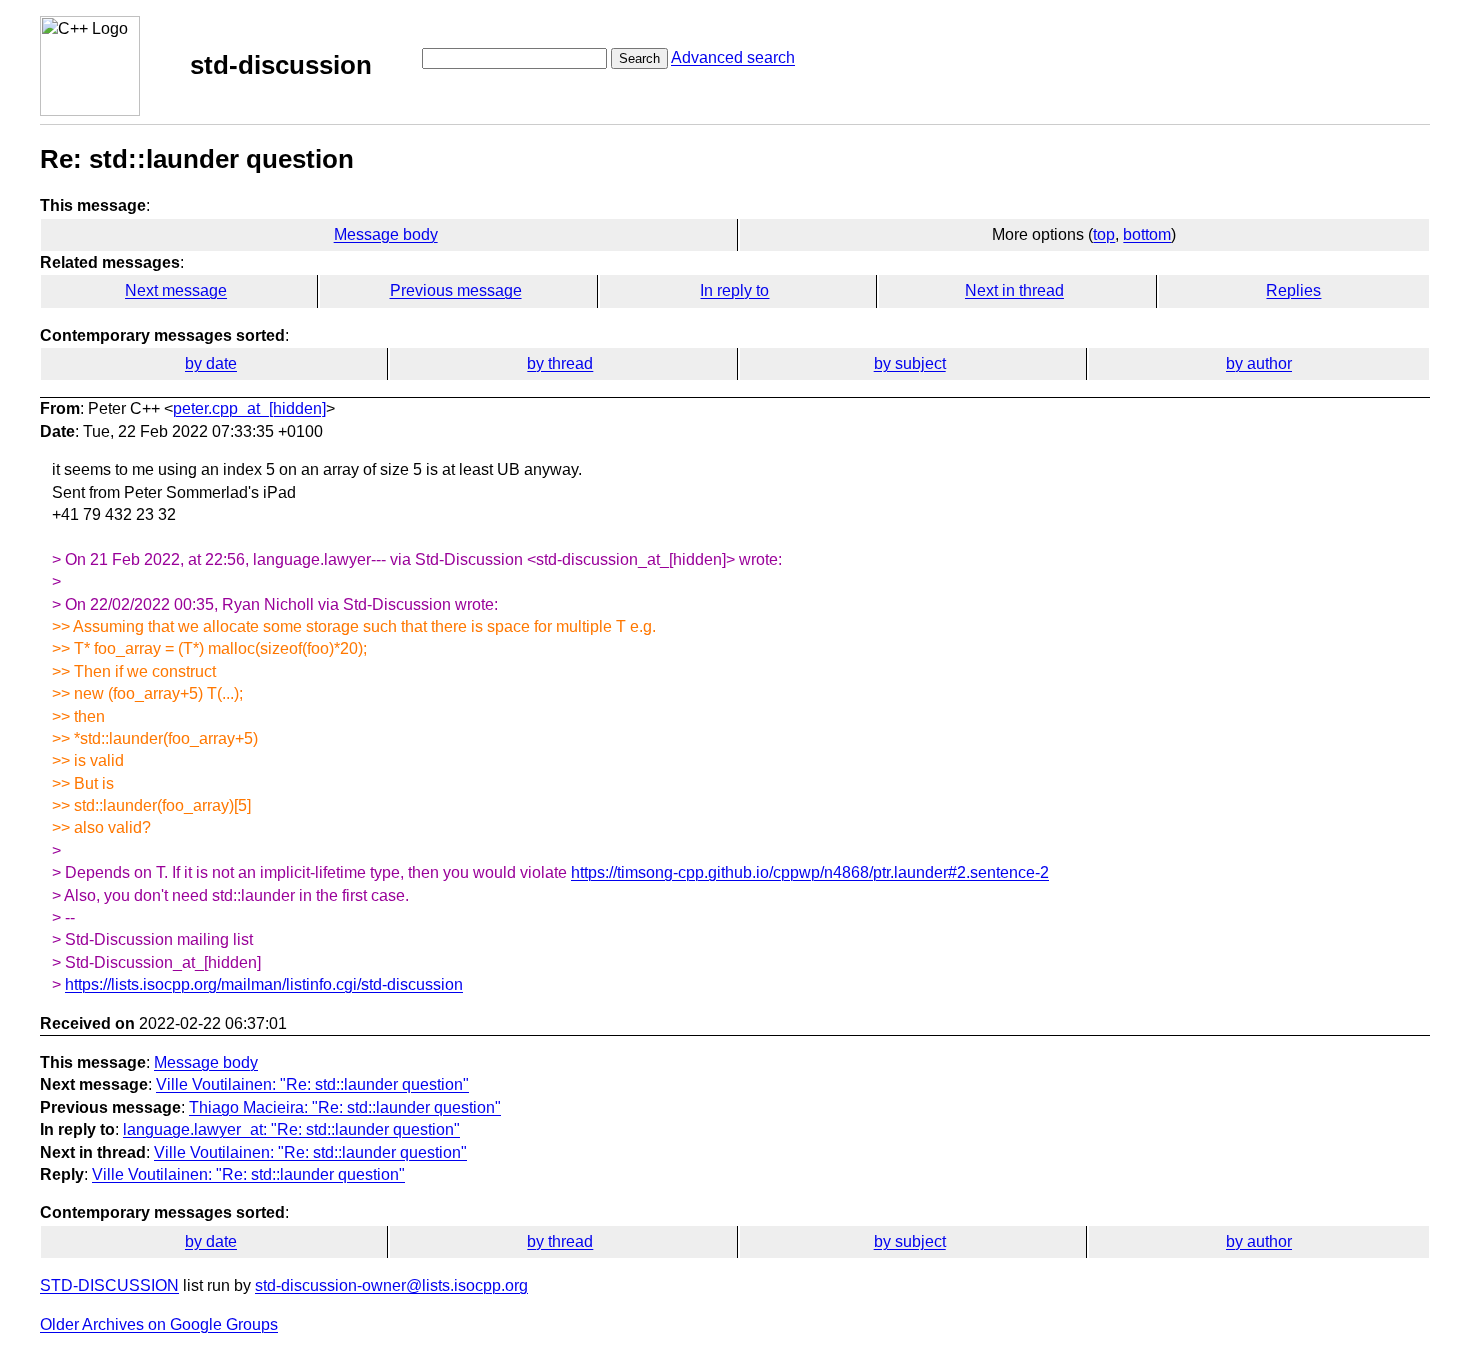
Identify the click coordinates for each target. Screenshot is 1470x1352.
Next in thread (1014, 290)
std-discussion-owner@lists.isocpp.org (391, 1285)
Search (639, 58)
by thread (560, 363)
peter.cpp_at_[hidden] (249, 408)
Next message (176, 290)
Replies (1293, 290)
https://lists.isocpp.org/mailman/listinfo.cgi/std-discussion (264, 984)
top (1104, 234)
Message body (386, 234)
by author (1259, 363)
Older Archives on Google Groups (159, 1324)
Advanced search (733, 57)
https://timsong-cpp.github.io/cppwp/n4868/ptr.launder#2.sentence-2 (810, 872)
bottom (1147, 234)
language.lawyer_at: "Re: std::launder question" (291, 1129)
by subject (910, 363)
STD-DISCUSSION (109, 1285)
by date (211, 363)
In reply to (734, 290)
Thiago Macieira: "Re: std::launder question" (345, 1107)
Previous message (456, 290)
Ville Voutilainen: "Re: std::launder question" (312, 1084)
